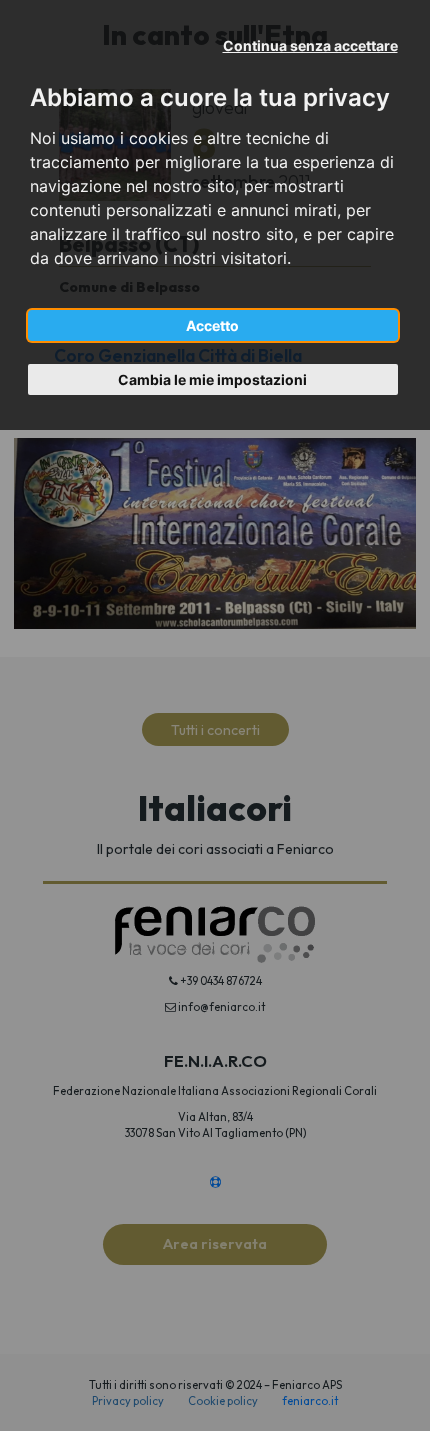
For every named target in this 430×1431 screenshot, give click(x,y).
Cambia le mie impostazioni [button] (212, 379)
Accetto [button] (212, 325)
